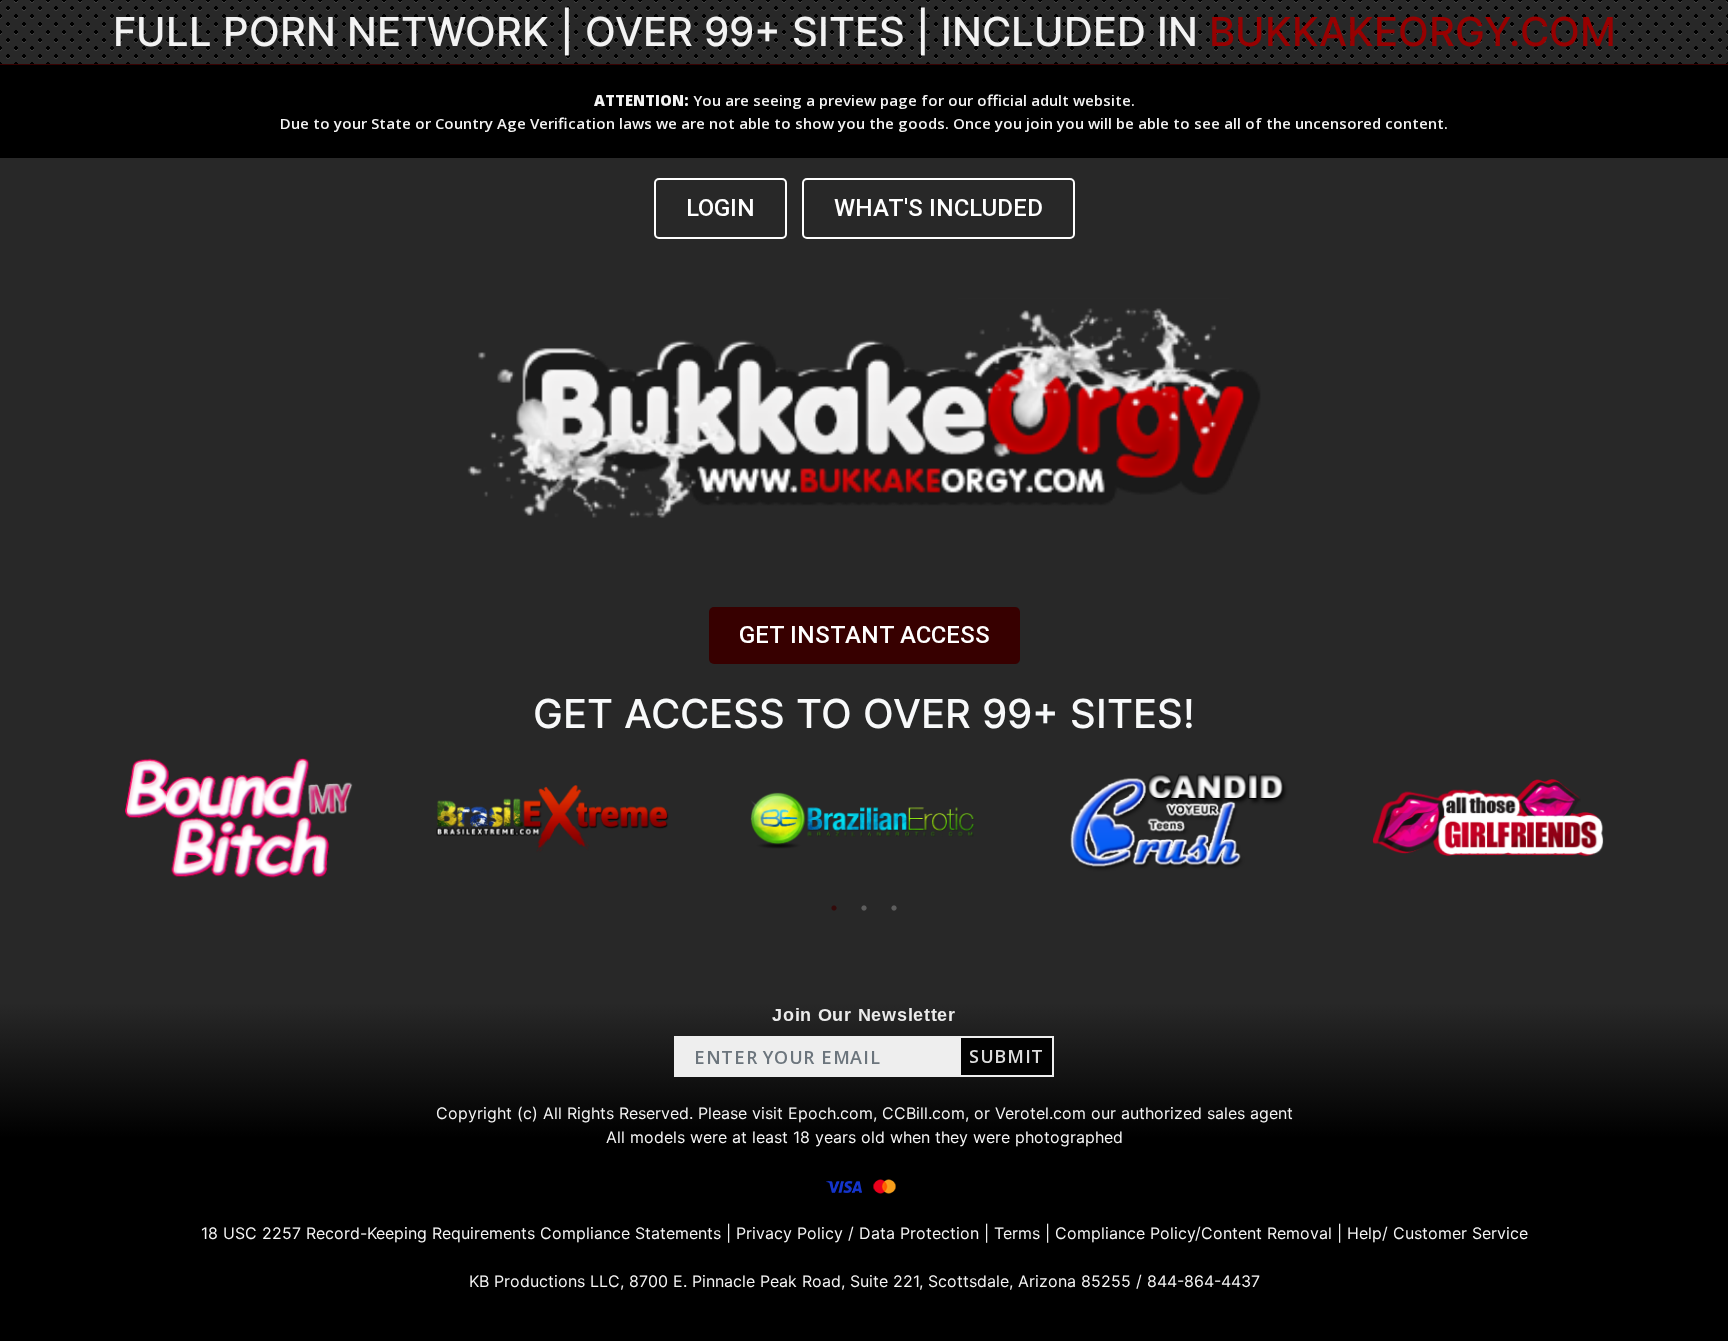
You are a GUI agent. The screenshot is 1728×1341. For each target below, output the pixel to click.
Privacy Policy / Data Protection (857, 1233)
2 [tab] (864, 908)
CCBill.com (923, 1113)
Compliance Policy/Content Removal (1193, 1233)
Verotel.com (1040, 1113)
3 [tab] (894, 908)
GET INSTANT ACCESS (864, 635)
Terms (1017, 1233)
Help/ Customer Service (1437, 1233)
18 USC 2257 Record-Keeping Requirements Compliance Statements (461, 1233)
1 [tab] (834, 908)
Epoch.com (830, 1113)
